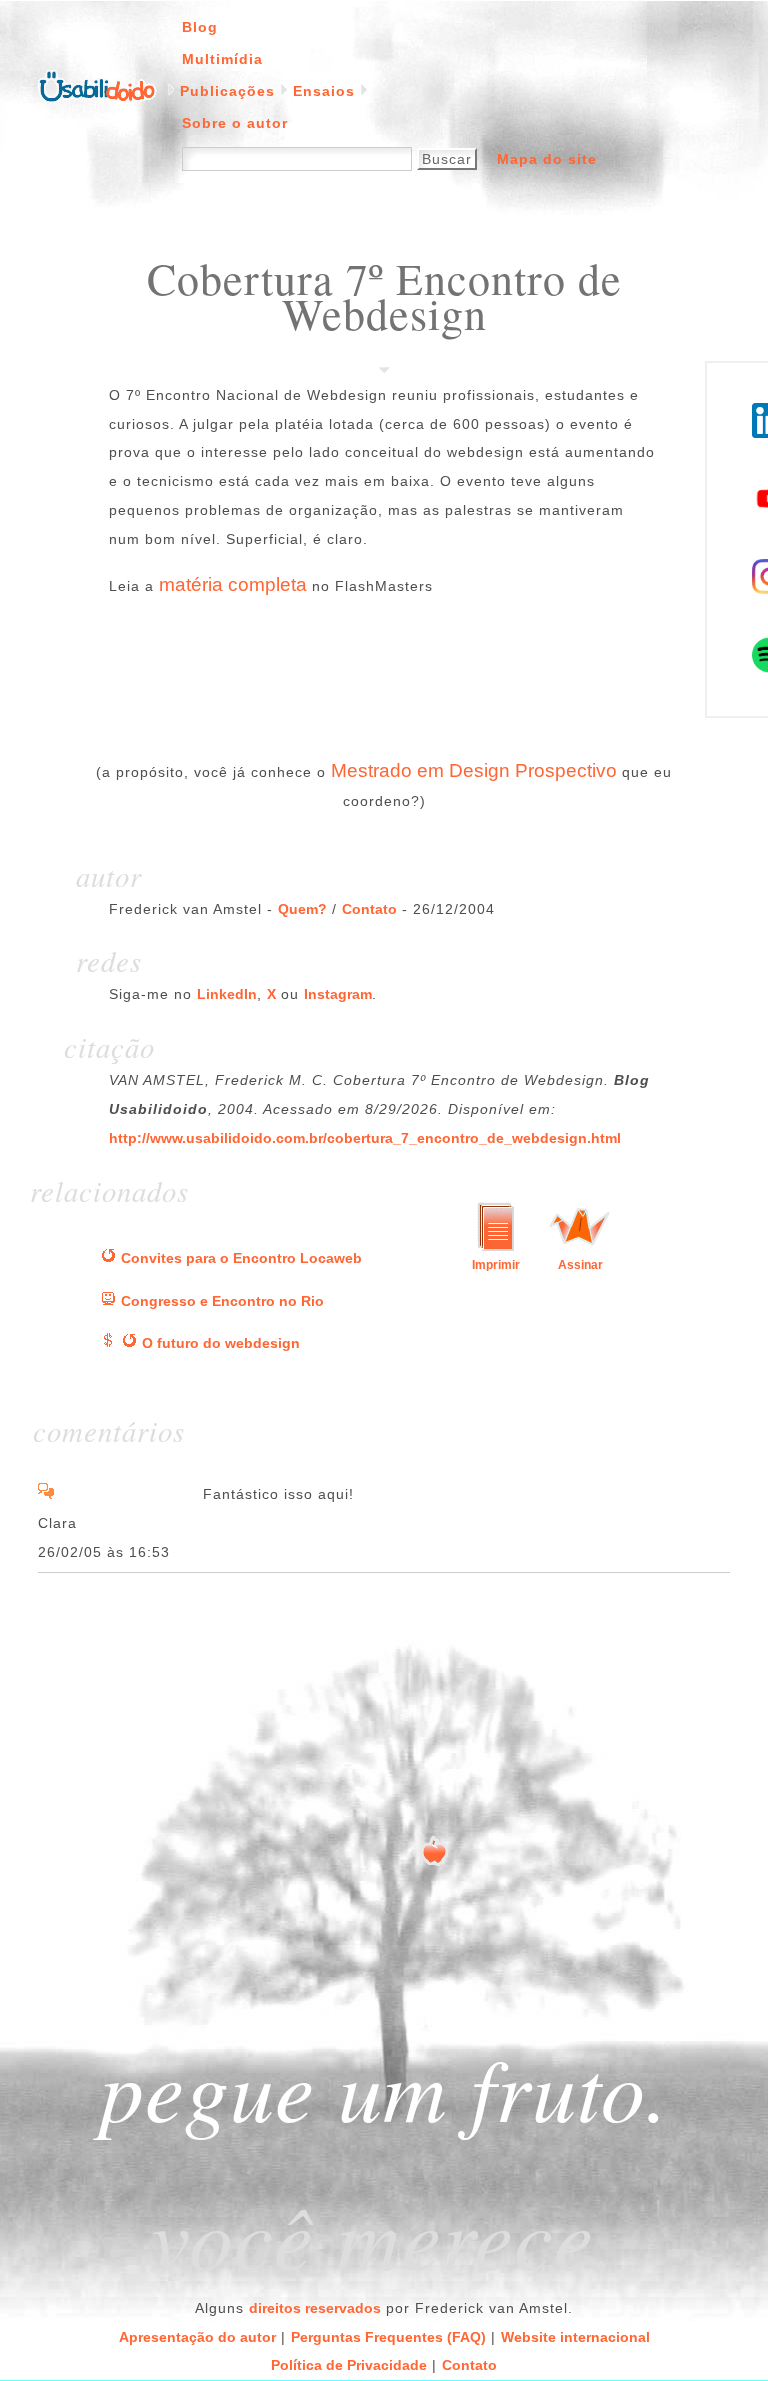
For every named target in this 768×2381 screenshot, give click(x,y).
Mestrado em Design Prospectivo (474, 770)
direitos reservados (315, 2308)
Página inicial (97, 85)
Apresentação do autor (197, 2337)
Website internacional (575, 2337)
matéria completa (233, 584)
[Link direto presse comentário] (46, 1494)
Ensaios (324, 91)
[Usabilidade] (108, 1301)
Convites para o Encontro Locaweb (241, 1258)
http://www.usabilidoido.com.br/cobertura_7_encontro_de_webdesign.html (365, 1138)
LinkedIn (227, 994)
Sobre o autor (235, 123)
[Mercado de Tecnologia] (108, 1343)
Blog (200, 27)
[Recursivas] (108, 1258)
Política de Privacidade (349, 2365)
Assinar (580, 1265)
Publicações (227, 91)
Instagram (338, 994)
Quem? (302, 909)
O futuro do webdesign (221, 1343)
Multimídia (222, 59)
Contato (369, 909)
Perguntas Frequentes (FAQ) (388, 2337)
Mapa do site (547, 159)
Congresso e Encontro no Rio (222, 1301)
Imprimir (496, 1265)
